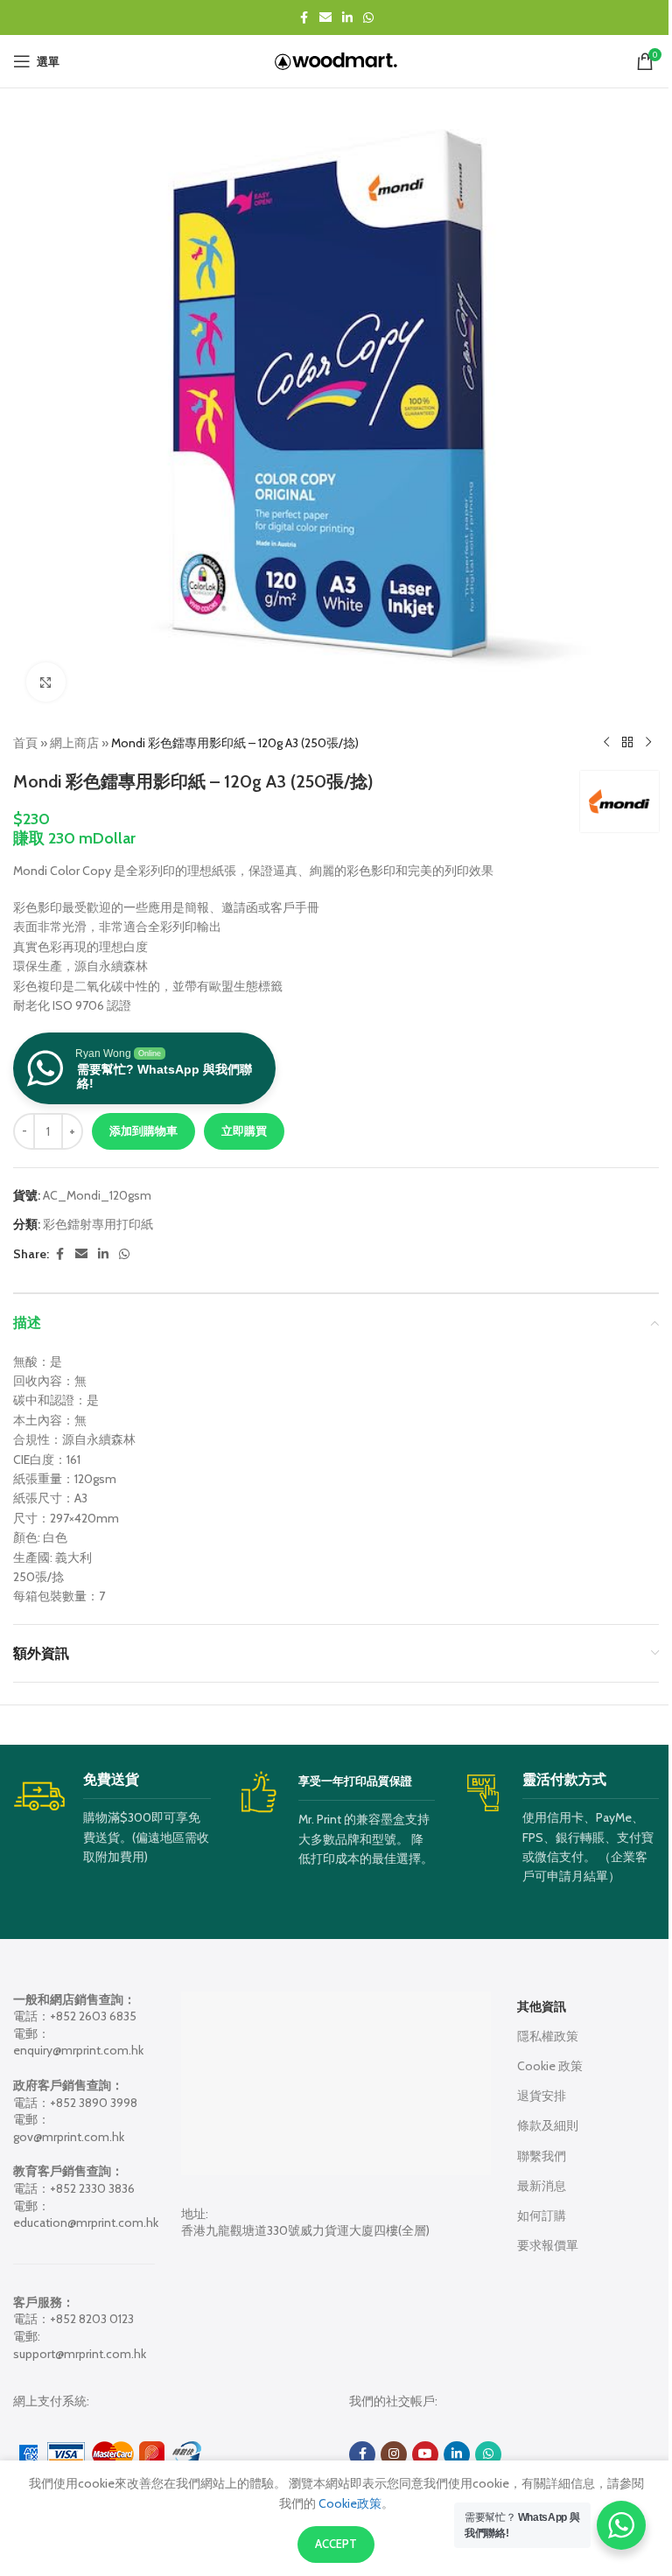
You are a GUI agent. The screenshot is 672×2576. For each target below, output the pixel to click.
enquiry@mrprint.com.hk (78, 2050)
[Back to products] (627, 743)
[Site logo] (336, 59)
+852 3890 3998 (94, 2103)
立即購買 (244, 1130)
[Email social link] (325, 18)
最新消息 (542, 2186)
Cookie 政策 (550, 2066)
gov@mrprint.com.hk (69, 2137)
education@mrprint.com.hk (86, 2222)
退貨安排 (542, 2096)
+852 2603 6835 (93, 2016)
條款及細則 (548, 2125)
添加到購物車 (143, 1130)
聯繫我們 (542, 2156)
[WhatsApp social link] (368, 18)
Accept (336, 2544)
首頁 (25, 743)
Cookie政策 (349, 2503)
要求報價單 (548, 2245)
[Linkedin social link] (347, 18)
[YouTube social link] (425, 2454)
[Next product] (648, 743)
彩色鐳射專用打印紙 (98, 1224)
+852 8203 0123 (92, 2319)
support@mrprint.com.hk (80, 2354)
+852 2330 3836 (92, 2188)
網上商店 (74, 743)
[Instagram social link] (394, 2454)
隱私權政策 (548, 2036)
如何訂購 (542, 2215)
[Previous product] (606, 743)
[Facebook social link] (304, 18)
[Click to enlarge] (46, 682)
